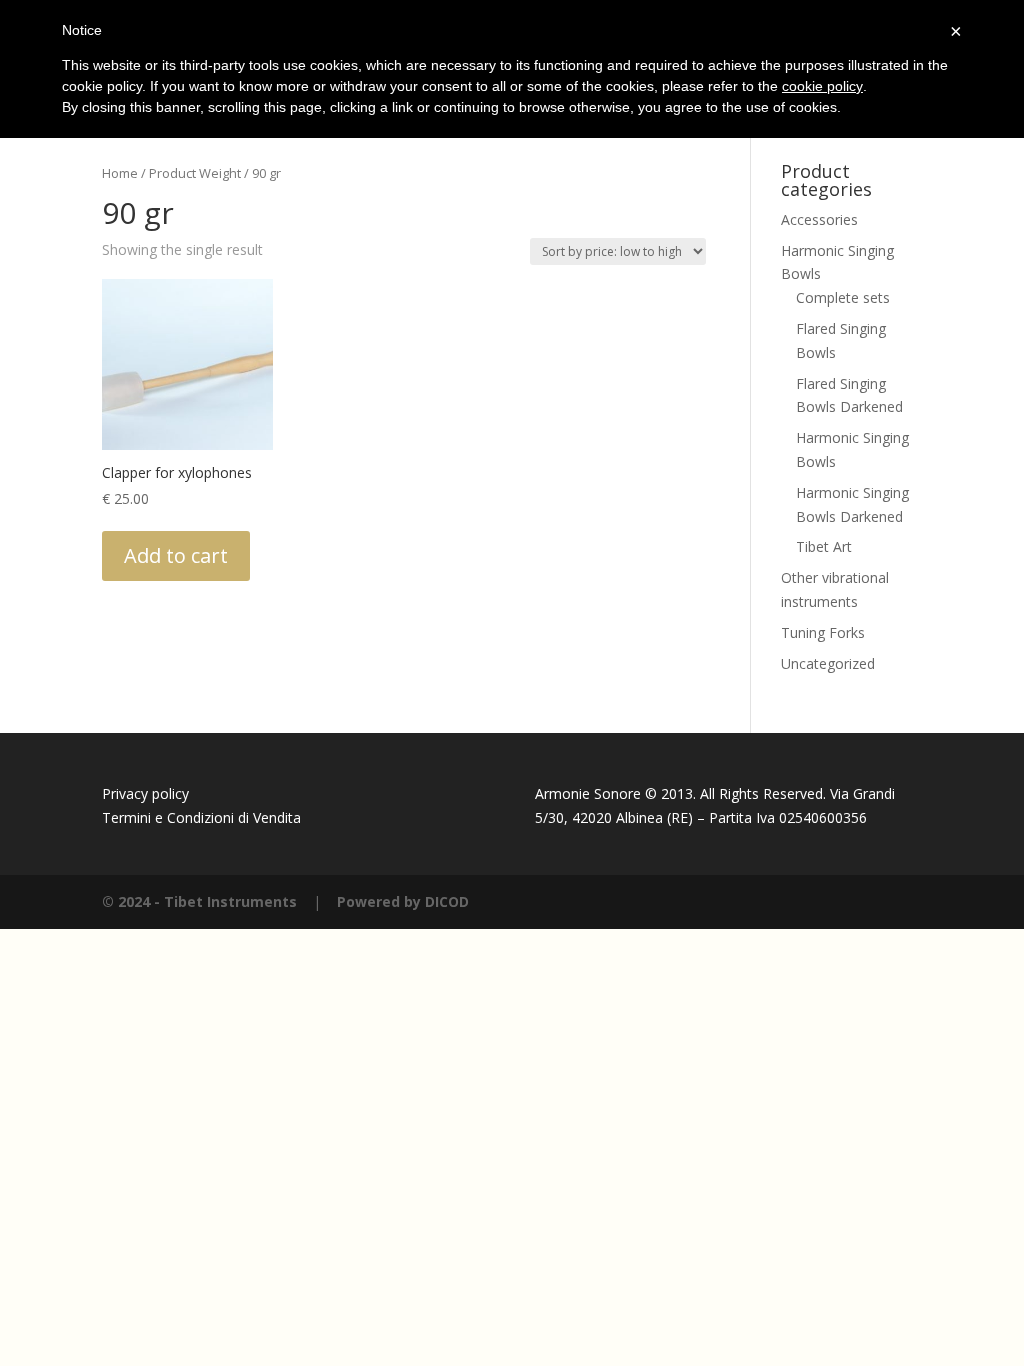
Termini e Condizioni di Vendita (201, 817)
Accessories (819, 219)
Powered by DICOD (403, 901)
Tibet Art (824, 546)
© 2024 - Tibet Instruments (199, 901)
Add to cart (176, 555)
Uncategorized (828, 663)
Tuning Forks (823, 632)
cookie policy (822, 86)
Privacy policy (145, 793)
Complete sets (843, 297)
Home (120, 173)
